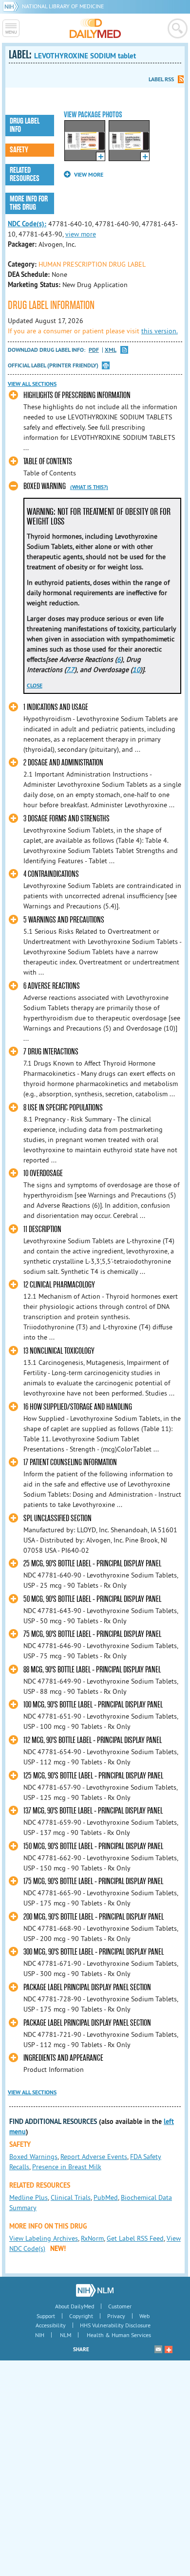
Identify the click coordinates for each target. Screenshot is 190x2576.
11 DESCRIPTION (42, 1229)
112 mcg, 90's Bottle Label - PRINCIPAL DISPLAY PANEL (93, 1740)
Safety (19, 150)
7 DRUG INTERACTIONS (51, 1052)
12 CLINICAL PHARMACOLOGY (59, 1285)
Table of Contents (48, 462)
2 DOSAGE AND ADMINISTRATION (63, 763)
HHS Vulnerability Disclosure (115, 2325)
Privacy (116, 2316)
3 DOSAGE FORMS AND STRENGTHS (66, 819)
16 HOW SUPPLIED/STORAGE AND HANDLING (78, 1407)
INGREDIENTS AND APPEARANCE (63, 2058)
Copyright (81, 2316)
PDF (94, 350)
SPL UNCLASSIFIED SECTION (57, 1518)
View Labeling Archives (44, 2238)
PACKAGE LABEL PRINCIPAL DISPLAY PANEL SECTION (87, 1987)
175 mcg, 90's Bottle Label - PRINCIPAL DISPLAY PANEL (93, 1881)
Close (35, 686)
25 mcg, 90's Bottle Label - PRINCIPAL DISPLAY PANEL (92, 1564)
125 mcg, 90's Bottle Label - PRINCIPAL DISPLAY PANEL (93, 1776)
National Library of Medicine (63, 6)
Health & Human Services (119, 2335)
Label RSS (161, 79)
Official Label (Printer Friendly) (53, 365)
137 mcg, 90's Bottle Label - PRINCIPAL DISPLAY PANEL (93, 1811)
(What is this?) (89, 487)
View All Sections (32, 384)
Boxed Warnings (33, 2157)
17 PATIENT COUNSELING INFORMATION (70, 1462)
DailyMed (95, 28)
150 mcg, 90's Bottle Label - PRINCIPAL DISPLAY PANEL (93, 1846)
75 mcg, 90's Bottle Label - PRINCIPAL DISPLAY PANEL (92, 1634)
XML (111, 350)
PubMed (106, 2197)
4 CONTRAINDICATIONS (51, 874)
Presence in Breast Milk (67, 2167)
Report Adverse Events (94, 2157)
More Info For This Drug (29, 203)
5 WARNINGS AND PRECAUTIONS (64, 920)
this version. (160, 331)
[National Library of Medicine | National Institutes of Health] (95, 2290)
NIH (40, 2335)
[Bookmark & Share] (169, 2349)
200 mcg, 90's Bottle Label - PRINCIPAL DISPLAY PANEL (94, 1917)
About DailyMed (75, 2306)
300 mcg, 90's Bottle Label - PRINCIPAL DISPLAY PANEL (94, 1952)
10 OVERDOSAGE (43, 1173)
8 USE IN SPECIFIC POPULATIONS (63, 1108)
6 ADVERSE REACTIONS (52, 986)
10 (136, 670)
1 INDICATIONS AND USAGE (56, 707)
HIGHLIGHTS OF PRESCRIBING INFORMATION (77, 395)
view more (81, 234)
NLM (66, 2335)
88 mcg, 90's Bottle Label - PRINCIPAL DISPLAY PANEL (92, 1670)
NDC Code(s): (27, 224)
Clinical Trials (71, 2197)
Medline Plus (28, 2197)
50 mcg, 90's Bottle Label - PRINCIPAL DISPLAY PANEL (92, 1599)
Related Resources (25, 174)
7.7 (70, 670)
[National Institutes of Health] (12, 6)
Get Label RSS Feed (135, 2238)
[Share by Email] (158, 2349)
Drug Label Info (25, 125)
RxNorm (92, 2238)
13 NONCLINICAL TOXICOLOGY (59, 1351)
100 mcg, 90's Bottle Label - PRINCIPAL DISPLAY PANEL (93, 1705)
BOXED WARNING (45, 486)
